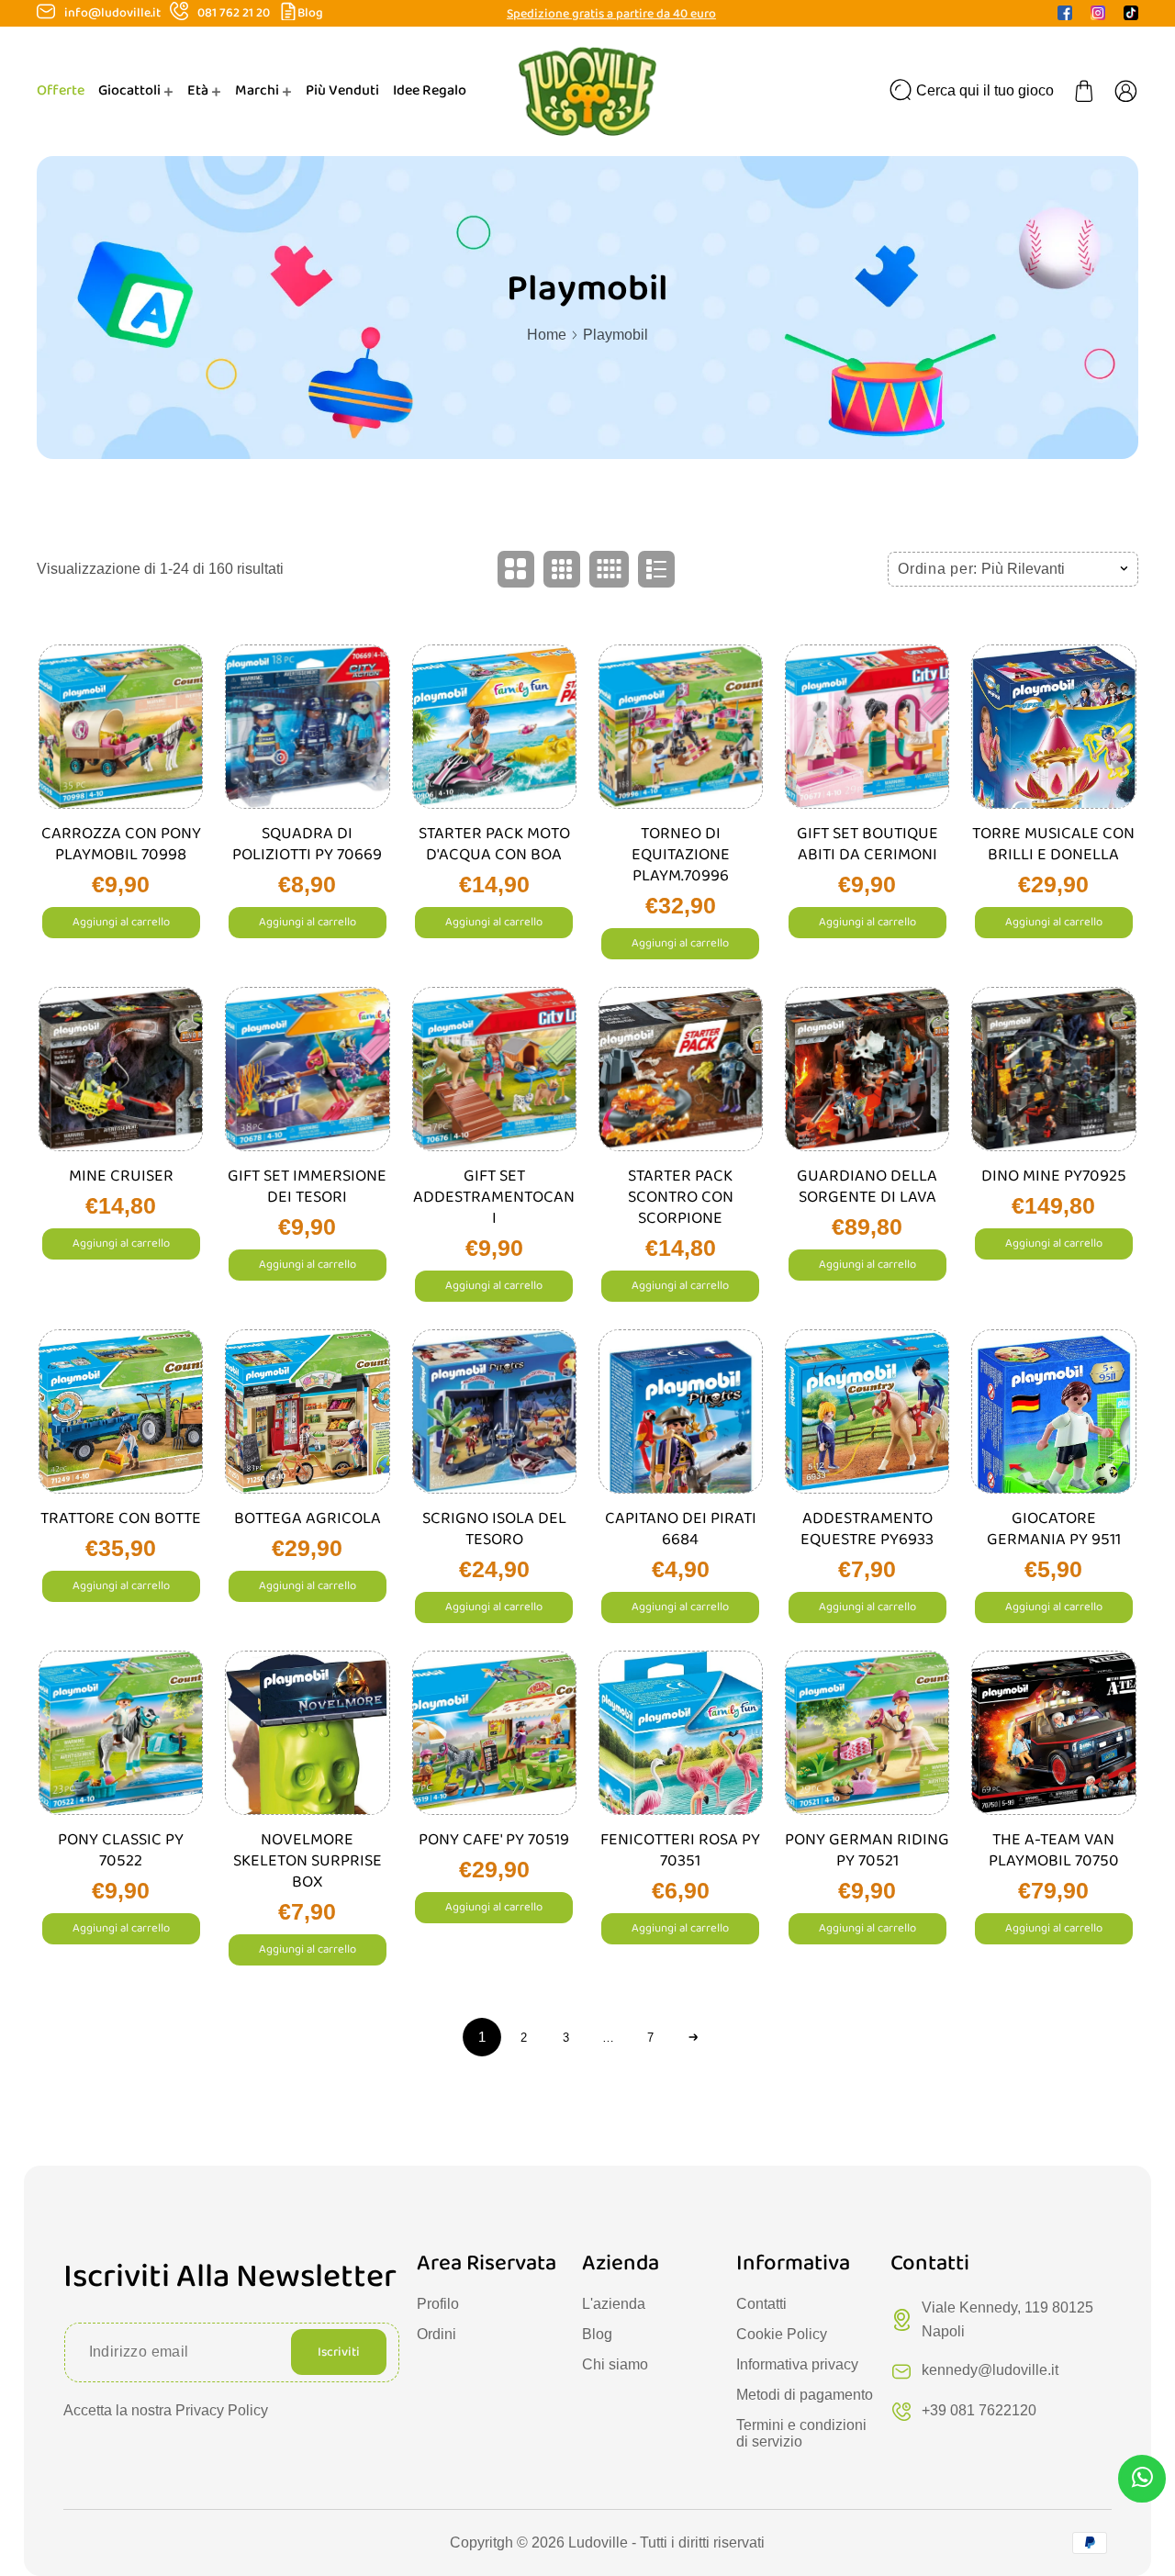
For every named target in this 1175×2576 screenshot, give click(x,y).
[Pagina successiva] (693, 2037)
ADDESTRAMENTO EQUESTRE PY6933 (867, 1529)
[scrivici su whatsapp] (1142, 2481)
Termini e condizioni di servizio (801, 2433)
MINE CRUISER (121, 1176)
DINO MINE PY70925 (1054, 1176)
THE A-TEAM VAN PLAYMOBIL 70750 (1054, 1851)
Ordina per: (938, 569)
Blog (310, 13)
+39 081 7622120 (979, 2410)
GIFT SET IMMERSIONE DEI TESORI (307, 1187)
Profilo (438, 2304)
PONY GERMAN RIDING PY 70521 (867, 1851)
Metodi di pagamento (805, 2395)
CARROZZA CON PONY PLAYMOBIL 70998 (121, 845)
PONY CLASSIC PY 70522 (121, 1851)
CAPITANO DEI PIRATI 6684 (681, 1529)
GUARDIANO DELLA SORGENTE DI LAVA (867, 1187)
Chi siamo (615, 2364)
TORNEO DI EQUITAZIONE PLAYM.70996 (681, 855)
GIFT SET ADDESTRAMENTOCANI (494, 1198)
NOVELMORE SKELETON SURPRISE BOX (308, 1861)
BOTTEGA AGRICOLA (308, 1519)
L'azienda (614, 2304)
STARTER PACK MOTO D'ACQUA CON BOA (494, 845)
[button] (1084, 91)
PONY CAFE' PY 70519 (494, 1840)
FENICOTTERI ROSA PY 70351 (680, 1851)
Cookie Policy (782, 2334)
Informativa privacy (797, 2364)
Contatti (761, 2304)
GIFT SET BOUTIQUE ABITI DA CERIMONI (867, 845)
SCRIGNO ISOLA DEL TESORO (494, 1529)
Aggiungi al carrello (121, 922)
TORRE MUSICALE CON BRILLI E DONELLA (1053, 845)
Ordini (436, 2334)
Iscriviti (339, 2352)
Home (547, 335)
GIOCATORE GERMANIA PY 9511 (1054, 1529)
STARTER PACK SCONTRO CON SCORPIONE (681, 1198)
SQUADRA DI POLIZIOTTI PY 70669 (307, 845)
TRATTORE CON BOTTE (121, 1519)
